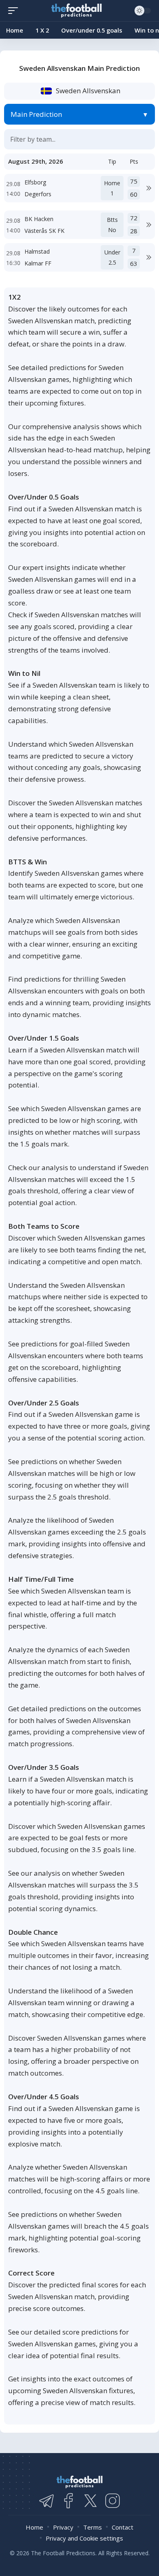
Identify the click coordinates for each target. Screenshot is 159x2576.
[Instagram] (113, 2501)
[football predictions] (15, 11)
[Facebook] (68, 2501)
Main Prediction (36, 114)
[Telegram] (46, 2501)
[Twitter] (91, 2501)
